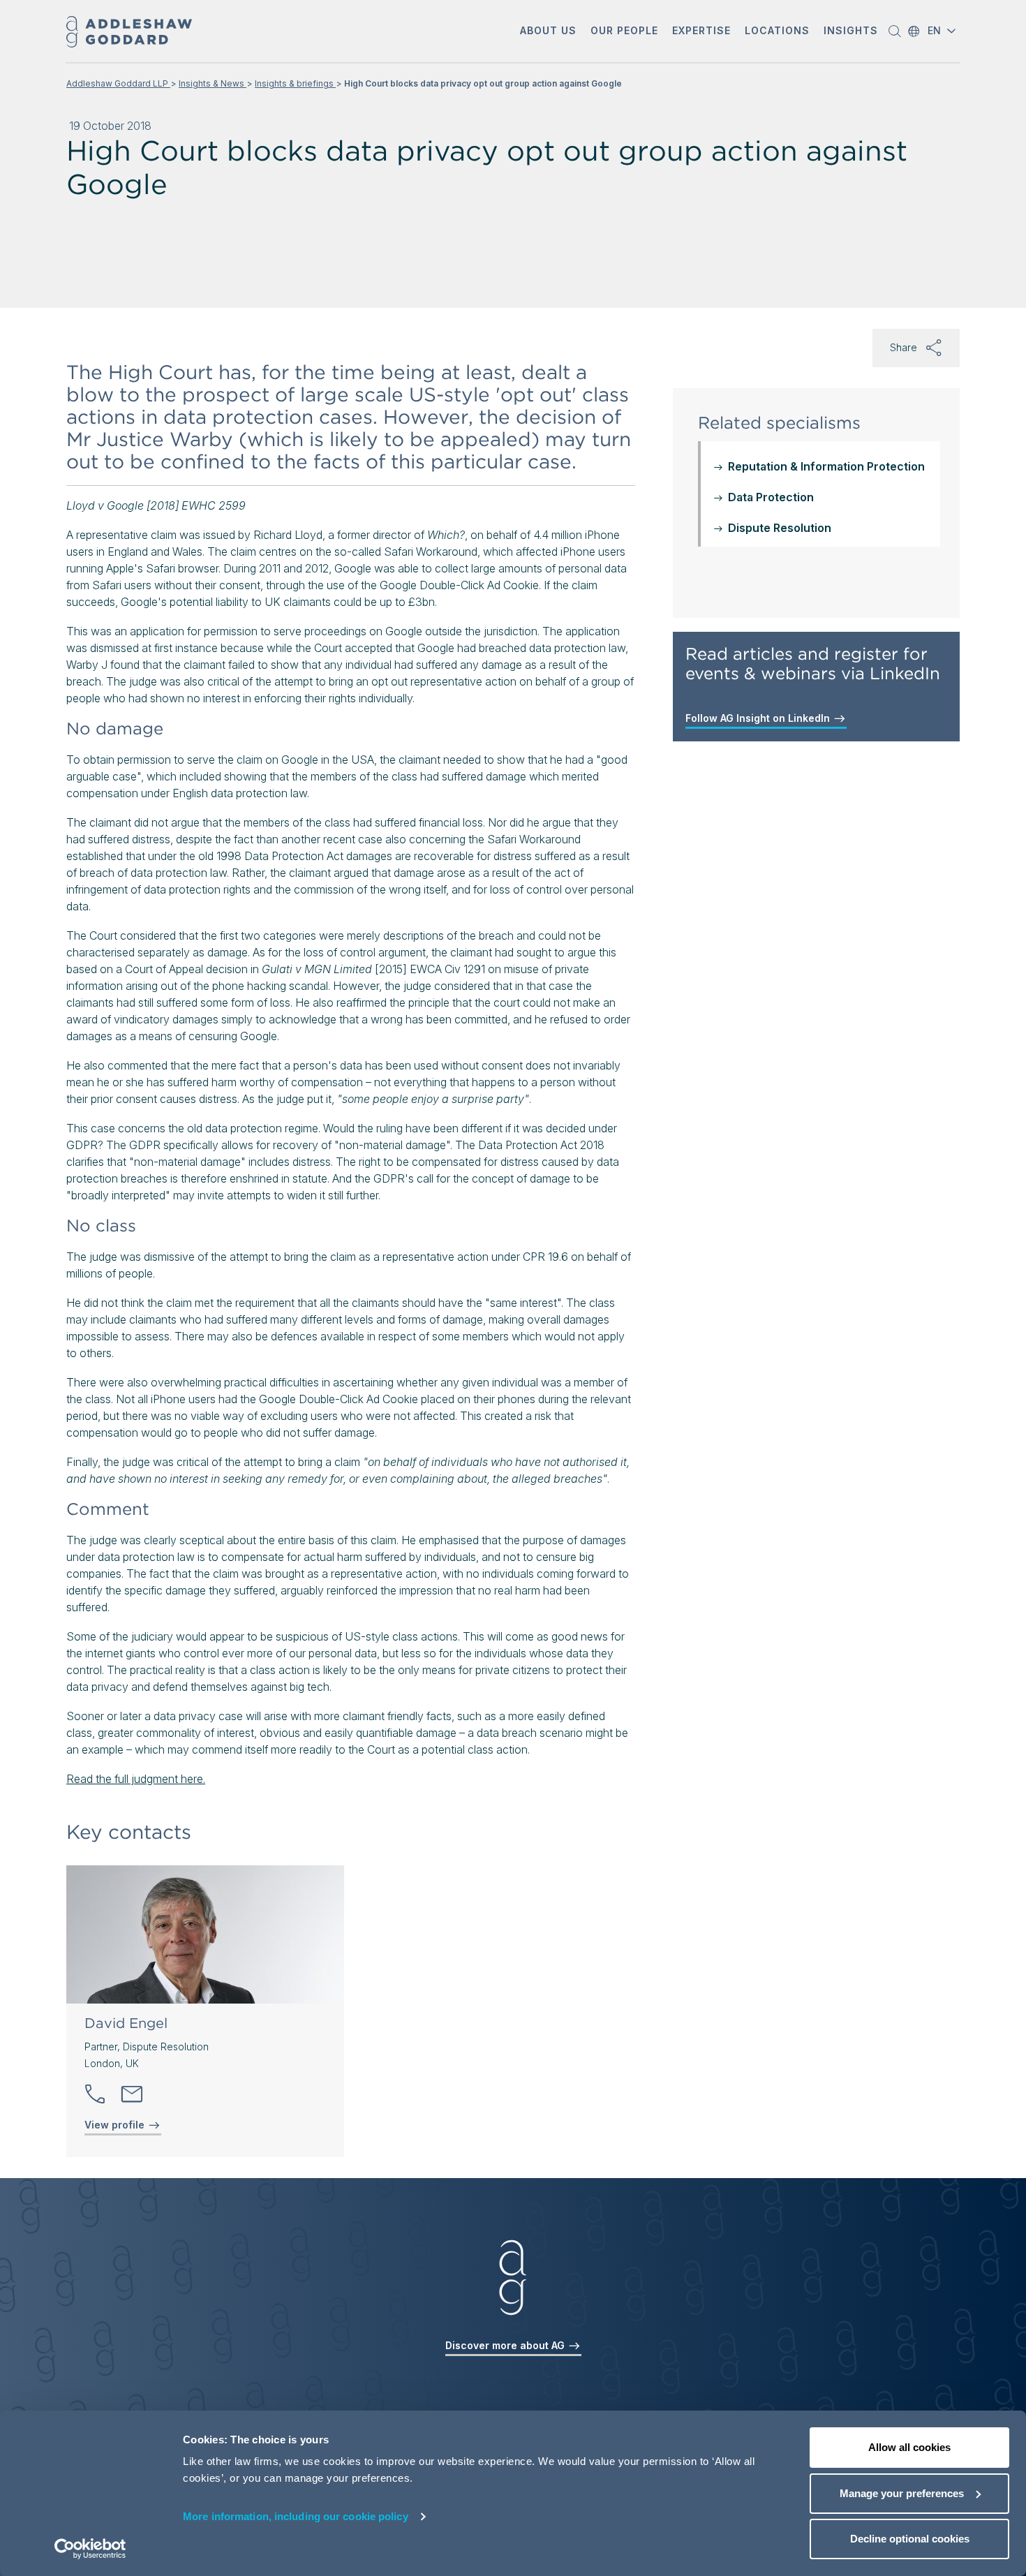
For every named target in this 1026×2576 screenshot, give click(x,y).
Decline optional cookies (910, 2539)
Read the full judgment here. (136, 1779)
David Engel (126, 2023)
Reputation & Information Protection (826, 466)
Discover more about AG (506, 2345)
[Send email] (132, 2094)
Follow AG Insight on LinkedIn (759, 718)
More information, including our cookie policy (296, 2516)
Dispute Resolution (780, 528)
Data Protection (771, 497)
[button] (548, 32)
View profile (116, 2125)
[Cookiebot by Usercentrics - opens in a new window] (90, 2549)
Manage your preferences (902, 2493)
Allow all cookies (909, 2447)
